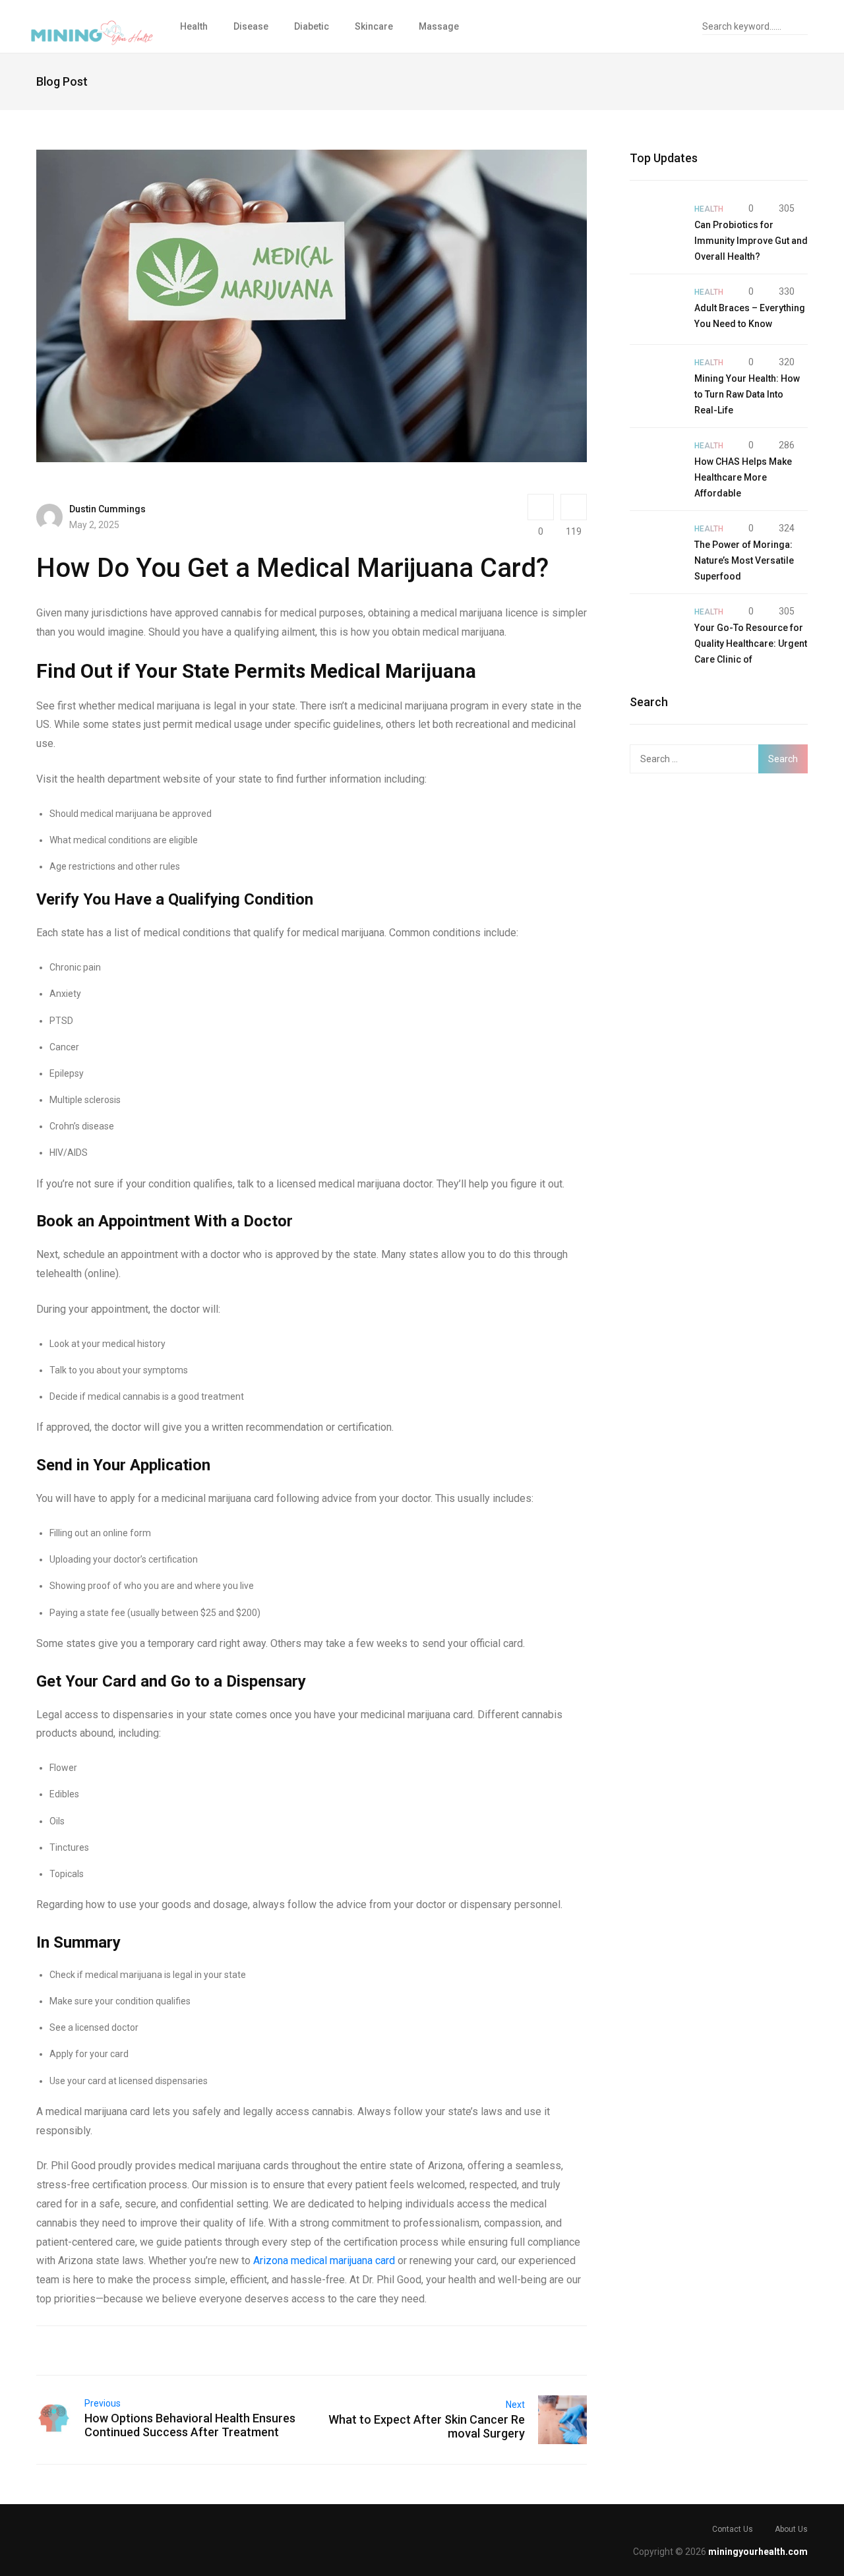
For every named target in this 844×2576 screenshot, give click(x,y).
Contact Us (733, 2529)
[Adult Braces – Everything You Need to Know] (655, 309)
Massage (439, 26)
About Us (791, 2529)
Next (515, 2405)
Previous (103, 2403)
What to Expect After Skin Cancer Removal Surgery (427, 2426)
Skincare (374, 26)
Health (194, 26)
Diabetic (312, 26)
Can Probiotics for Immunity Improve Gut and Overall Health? (751, 241)
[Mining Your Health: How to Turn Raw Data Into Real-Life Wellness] (655, 380)
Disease (251, 26)
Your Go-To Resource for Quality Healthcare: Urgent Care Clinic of (751, 644)
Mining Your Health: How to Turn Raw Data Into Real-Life (747, 394)
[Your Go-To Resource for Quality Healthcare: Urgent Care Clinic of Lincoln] (655, 629)
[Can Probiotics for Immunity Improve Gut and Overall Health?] (655, 226)
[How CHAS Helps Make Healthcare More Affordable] (655, 463)
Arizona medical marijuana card (324, 2261)
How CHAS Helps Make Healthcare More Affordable (743, 477)
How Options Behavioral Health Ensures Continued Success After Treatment (190, 2425)
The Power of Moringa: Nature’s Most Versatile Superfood (744, 560)
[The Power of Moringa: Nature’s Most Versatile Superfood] (655, 546)
